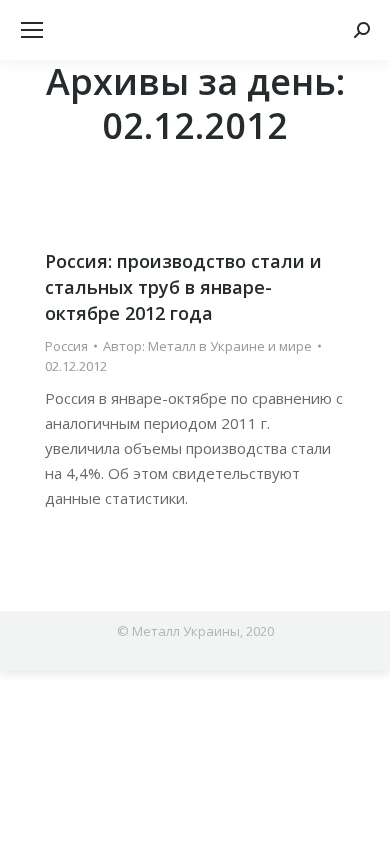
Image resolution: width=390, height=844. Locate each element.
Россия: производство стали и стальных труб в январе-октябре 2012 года (183, 287)
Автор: (207, 346)
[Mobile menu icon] (32, 30)
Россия (66, 346)
